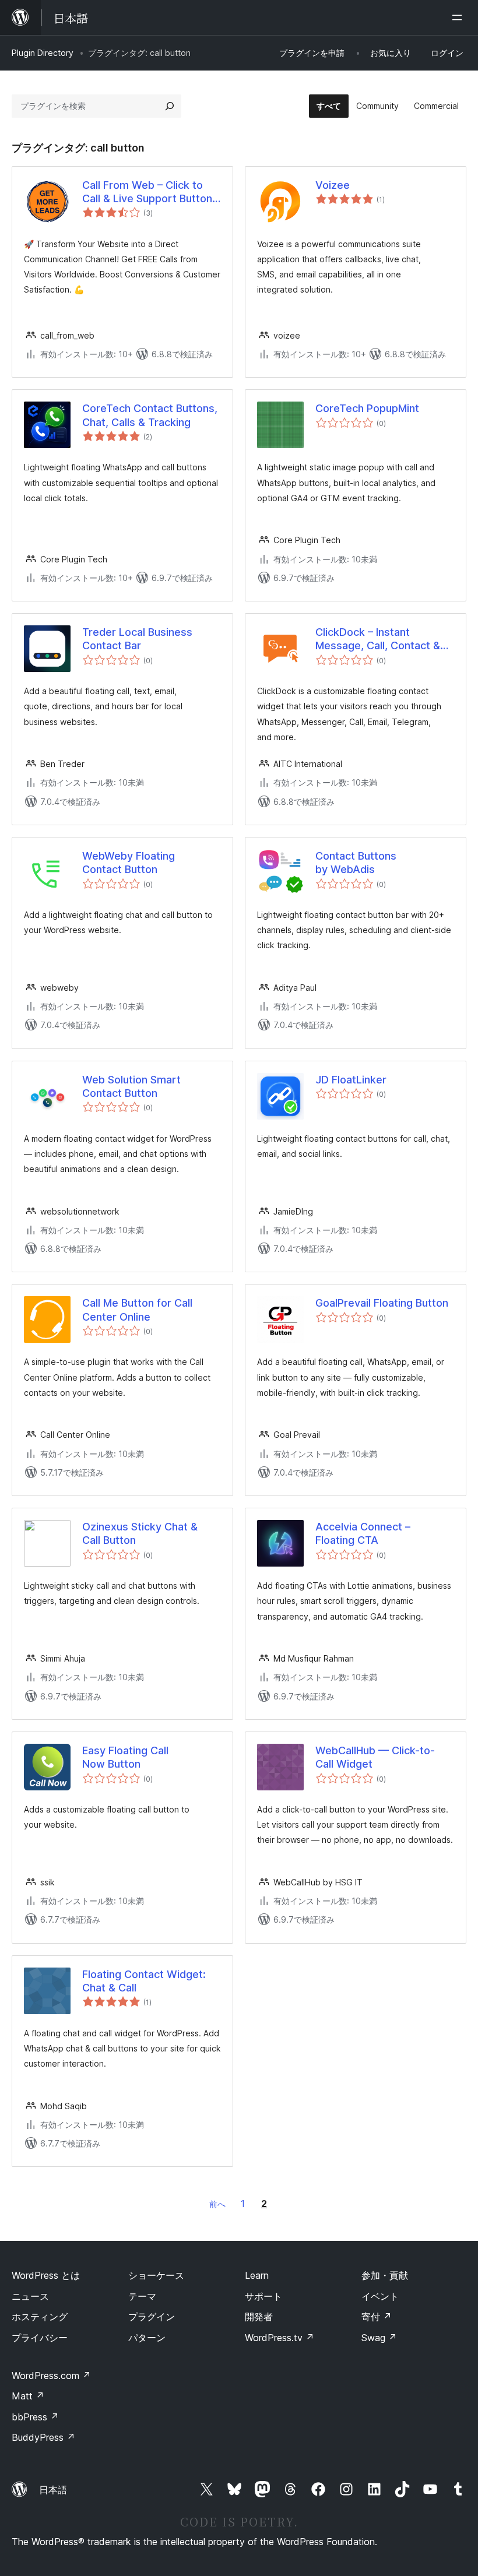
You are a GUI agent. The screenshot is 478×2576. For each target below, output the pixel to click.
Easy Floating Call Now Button (125, 1757)
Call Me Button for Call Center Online (137, 1310)
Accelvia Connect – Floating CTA (363, 1533)
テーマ (142, 2296)
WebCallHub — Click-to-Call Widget (375, 1757)
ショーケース (156, 2275)
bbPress (35, 2417)
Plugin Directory (43, 53)
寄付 (377, 2317)
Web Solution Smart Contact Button (131, 1086)
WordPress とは (46, 2275)
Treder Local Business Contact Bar (137, 639)
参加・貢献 (385, 2275)
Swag (379, 2338)
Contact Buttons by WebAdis (356, 863)
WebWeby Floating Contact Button (129, 863)
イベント (380, 2296)
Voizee (333, 185)
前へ (217, 2204)
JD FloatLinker (351, 1080)
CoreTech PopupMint (367, 408)
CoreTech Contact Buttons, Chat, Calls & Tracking (150, 415)
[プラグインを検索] (170, 106)
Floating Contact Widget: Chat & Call (144, 1981)
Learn (257, 2275)
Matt (28, 2396)
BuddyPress (43, 2437)
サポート (263, 2296)
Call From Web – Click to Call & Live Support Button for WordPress (147, 192)
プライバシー (40, 2338)
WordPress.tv (280, 2338)
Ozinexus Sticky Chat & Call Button (140, 1533)
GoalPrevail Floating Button (382, 1303)
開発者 (259, 2317)
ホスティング (40, 2317)
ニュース (30, 2296)
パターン (147, 2338)
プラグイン (152, 2317)
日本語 (53, 2490)
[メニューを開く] (459, 17)
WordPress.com (51, 2376)
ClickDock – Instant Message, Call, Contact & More (378, 639)
